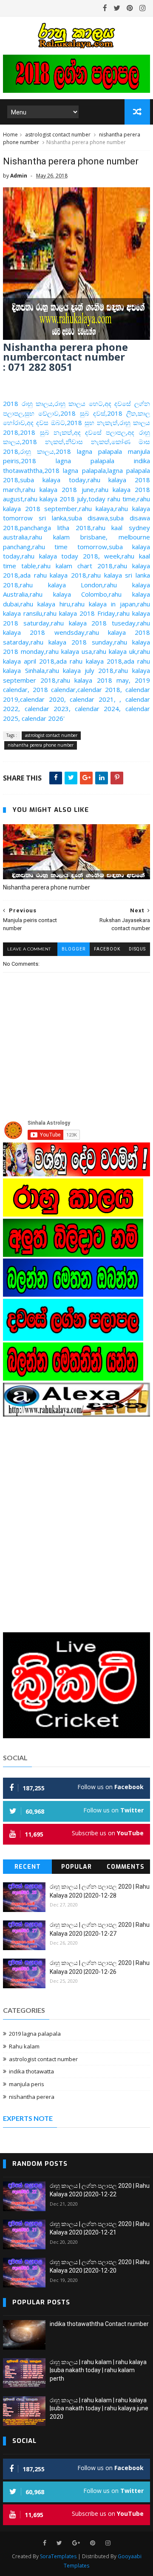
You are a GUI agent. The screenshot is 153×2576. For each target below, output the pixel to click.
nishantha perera (32, 2097)
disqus (137, 949)
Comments (126, 1867)
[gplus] (76, 2543)
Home (10, 135)
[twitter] (117, 8)
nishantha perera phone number (41, 745)
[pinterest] (130, 8)
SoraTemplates (58, 2556)
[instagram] (143, 8)
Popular (76, 1867)
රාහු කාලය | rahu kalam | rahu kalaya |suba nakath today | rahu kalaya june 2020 (99, 2408)
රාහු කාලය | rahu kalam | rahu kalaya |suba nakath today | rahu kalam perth (98, 2370)
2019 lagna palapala (35, 2034)
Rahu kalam (24, 2046)
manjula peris (27, 2084)
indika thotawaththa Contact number (99, 2324)
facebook (107, 949)
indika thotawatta (31, 2071)
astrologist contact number (58, 135)
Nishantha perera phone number (47, 887)
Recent (28, 1867)
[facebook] (105, 8)
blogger (74, 949)
